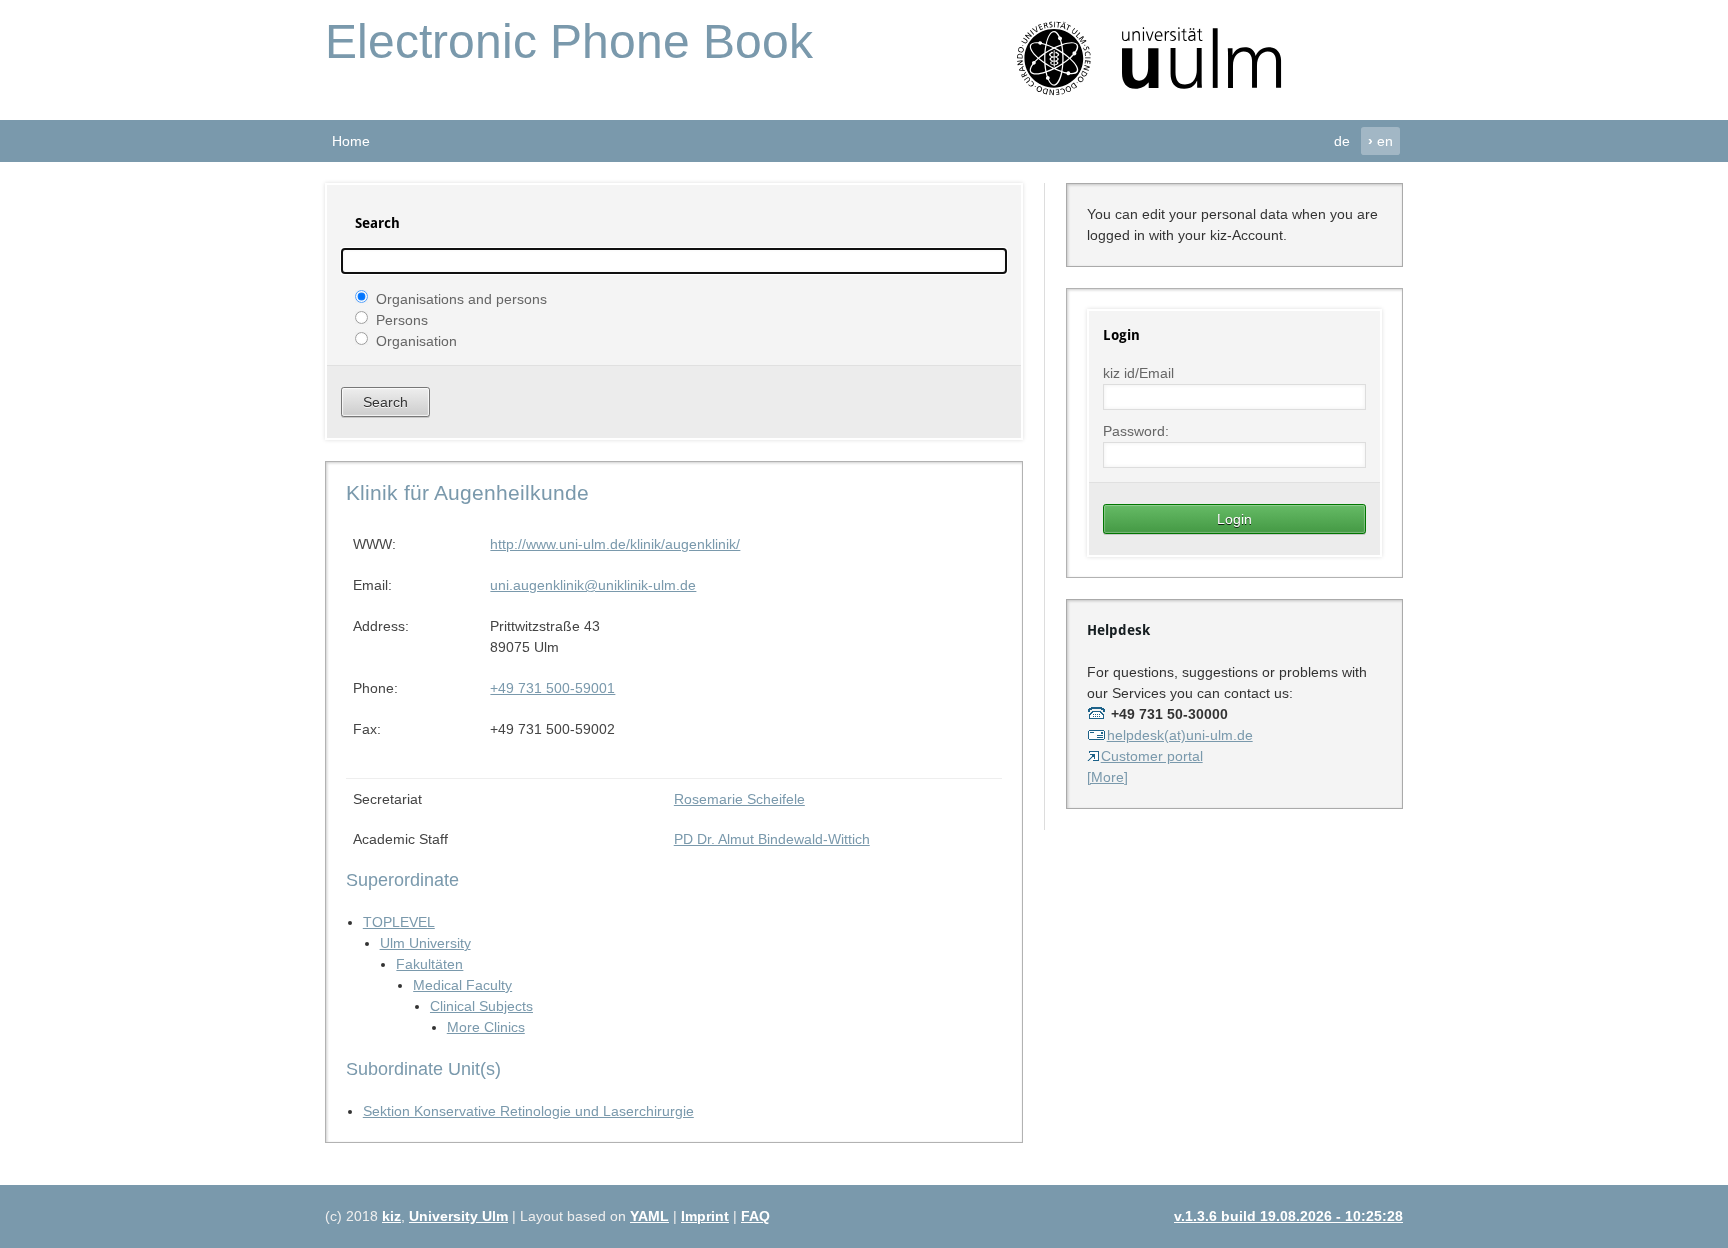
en (1380, 141)
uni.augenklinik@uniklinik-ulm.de (593, 585)
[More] (1107, 777)
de (1342, 141)
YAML (649, 1216)
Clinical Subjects (481, 1006)
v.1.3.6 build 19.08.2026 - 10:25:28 (1288, 1216)
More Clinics (486, 1027)
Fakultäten (429, 964)
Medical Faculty (462, 985)
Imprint (705, 1216)
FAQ (755, 1216)
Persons (402, 319)
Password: (1136, 431)
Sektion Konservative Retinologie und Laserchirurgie (528, 1111)
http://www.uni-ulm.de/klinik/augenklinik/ (615, 544)
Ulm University (425, 943)
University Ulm (458, 1216)
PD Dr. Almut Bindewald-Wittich (772, 839)
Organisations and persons (461, 298)
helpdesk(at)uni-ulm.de (1180, 735)
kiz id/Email (1138, 373)
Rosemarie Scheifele (739, 799)
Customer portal (1152, 756)
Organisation (416, 340)
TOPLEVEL (399, 922)
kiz (391, 1216)
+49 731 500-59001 (552, 688)
